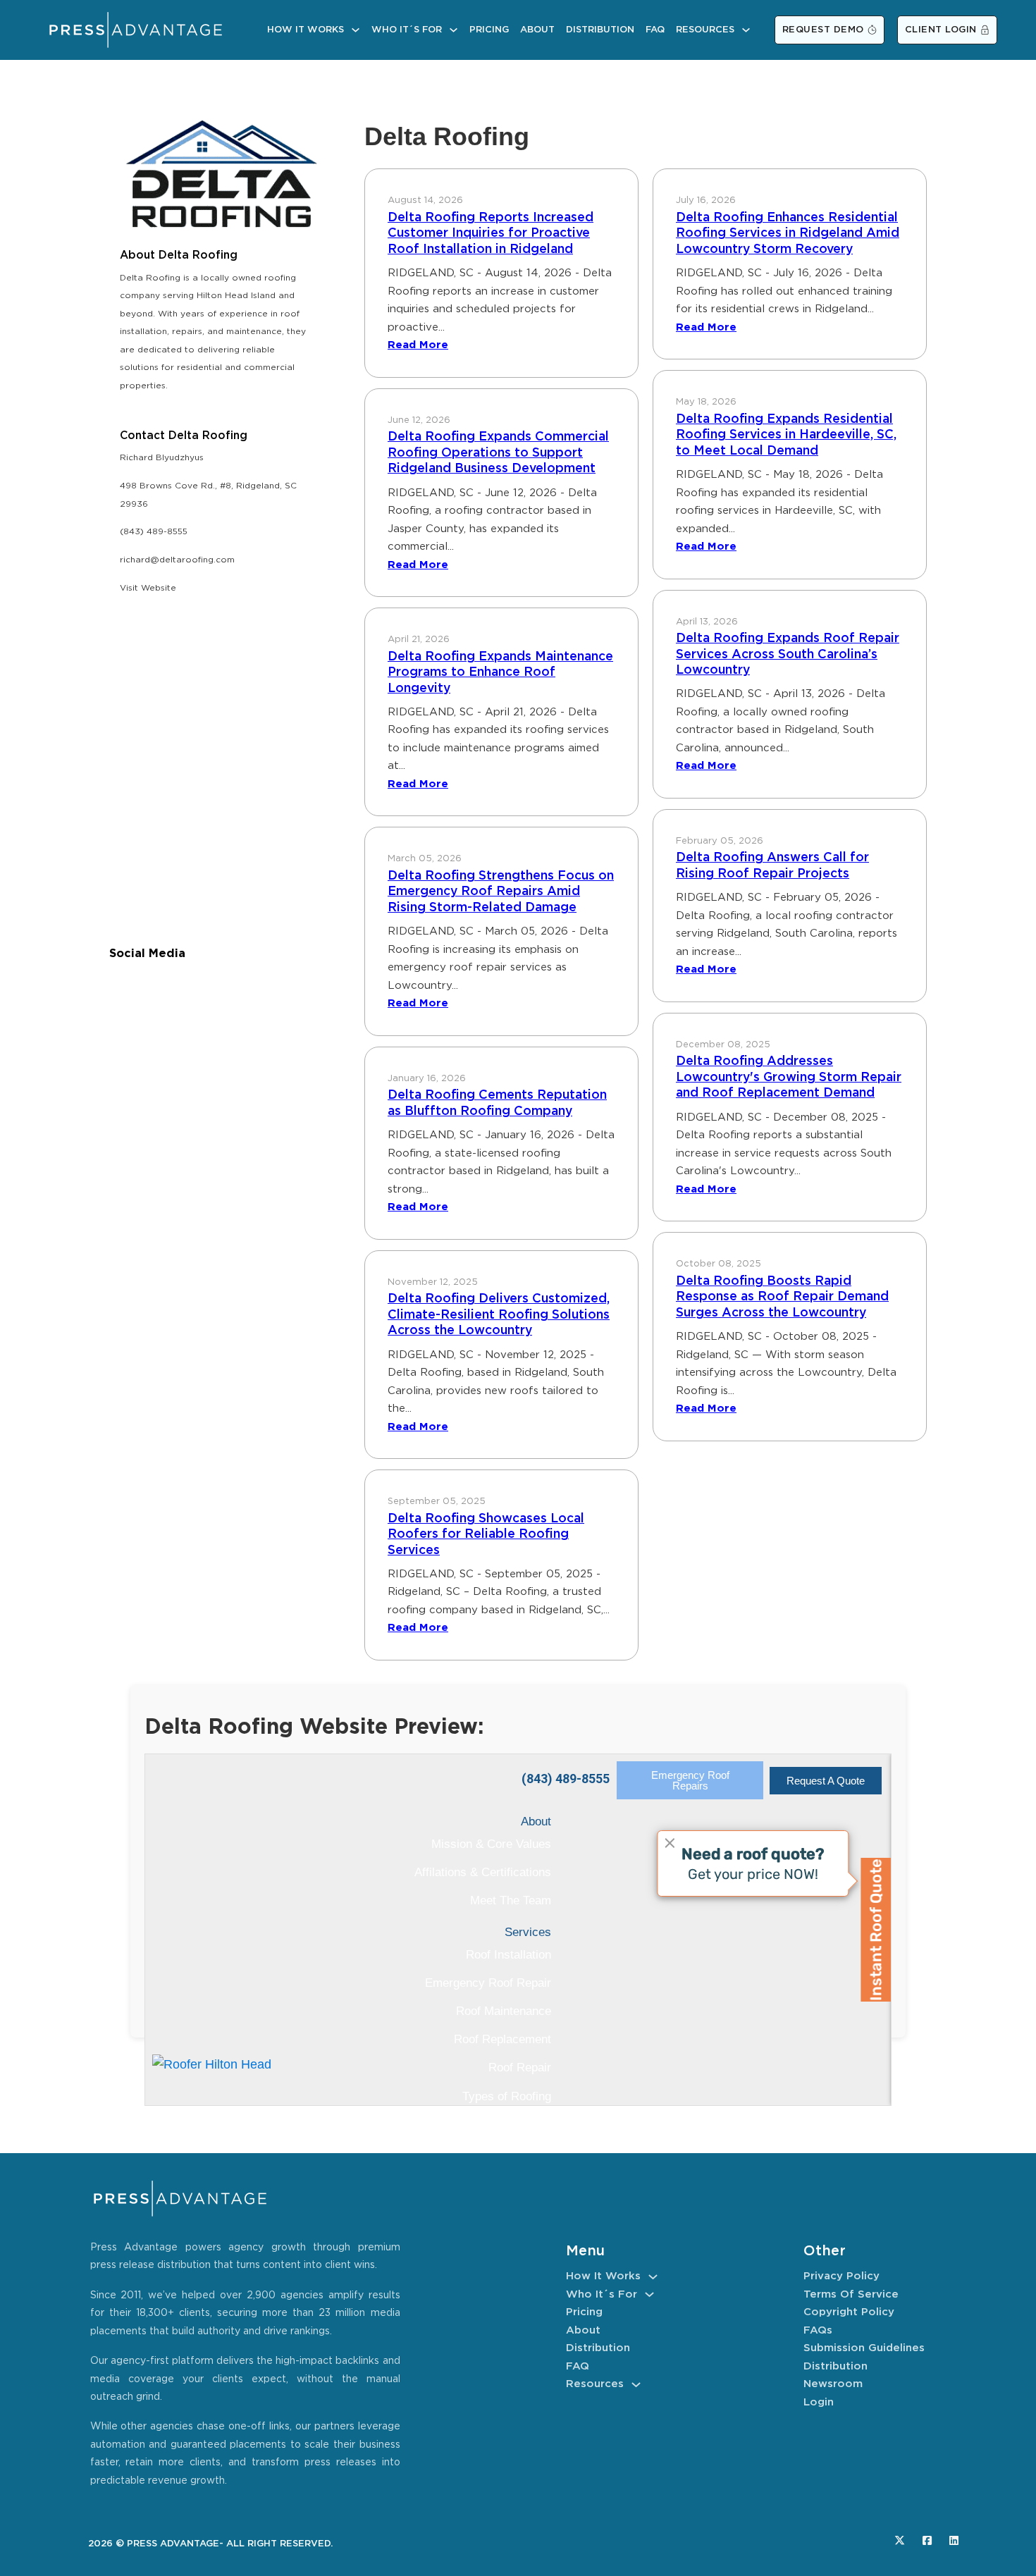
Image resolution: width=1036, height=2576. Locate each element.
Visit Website (148, 588)
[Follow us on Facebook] (927, 2540)
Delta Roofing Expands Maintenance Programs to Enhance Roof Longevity (500, 673)
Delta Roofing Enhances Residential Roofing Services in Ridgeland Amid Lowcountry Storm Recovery (788, 234)
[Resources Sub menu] (746, 30)
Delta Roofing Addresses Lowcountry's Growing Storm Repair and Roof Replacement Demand (789, 1077)
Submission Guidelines (864, 2348)
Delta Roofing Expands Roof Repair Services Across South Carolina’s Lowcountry (788, 654)
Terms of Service (851, 2294)
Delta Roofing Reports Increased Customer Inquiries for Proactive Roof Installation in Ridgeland (491, 234)
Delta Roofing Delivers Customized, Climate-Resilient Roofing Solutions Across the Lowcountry (499, 1315)
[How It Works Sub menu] (356, 30)
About (537, 30)
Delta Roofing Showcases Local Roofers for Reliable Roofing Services (486, 1535)
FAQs (818, 2330)
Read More (418, 345)
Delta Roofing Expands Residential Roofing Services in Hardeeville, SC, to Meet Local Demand (786, 435)
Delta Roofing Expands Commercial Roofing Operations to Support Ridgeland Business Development (498, 453)
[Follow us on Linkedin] (954, 2540)
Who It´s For (407, 30)
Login (819, 2402)
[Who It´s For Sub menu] (454, 30)
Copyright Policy (849, 2312)
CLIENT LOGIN (941, 30)
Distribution (600, 30)
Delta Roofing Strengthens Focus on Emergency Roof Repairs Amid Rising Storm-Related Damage (501, 892)
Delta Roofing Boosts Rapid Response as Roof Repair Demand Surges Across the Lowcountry (782, 1297)
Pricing (489, 30)
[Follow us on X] (900, 2540)
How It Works (306, 30)
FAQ (655, 30)
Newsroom (833, 2384)
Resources (705, 30)
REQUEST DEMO (823, 30)
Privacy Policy (841, 2276)
